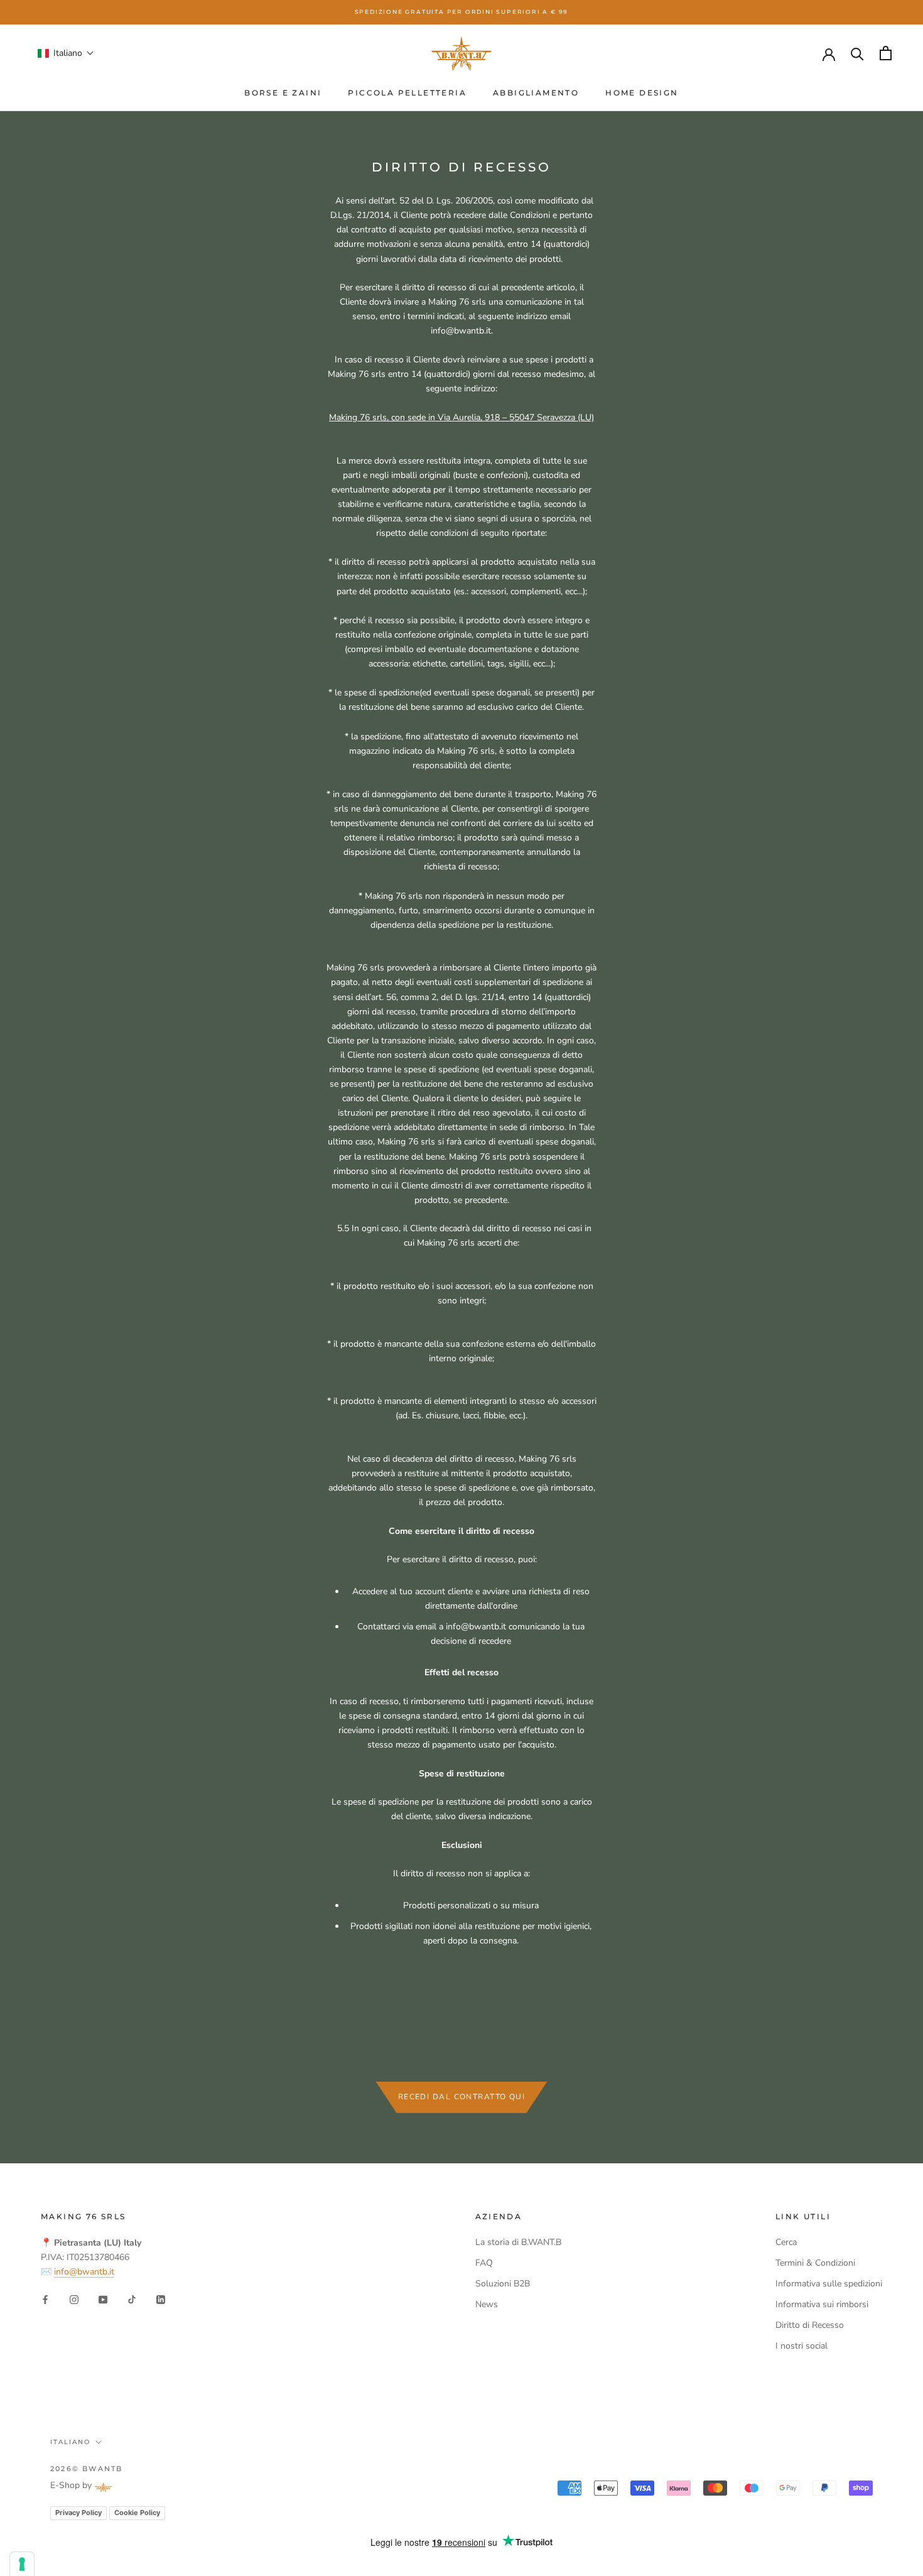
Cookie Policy (137, 2513)
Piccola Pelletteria (407, 93)
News (487, 2304)
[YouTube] (103, 2299)
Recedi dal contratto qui (462, 2097)
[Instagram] (74, 2299)
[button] (66, 53)
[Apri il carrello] (886, 53)
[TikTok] (132, 2299)
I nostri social (802, 2346)
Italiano (70, 2442)
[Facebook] (45, 2299)
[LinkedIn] (161, 2299)
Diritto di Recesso (810, 2325)
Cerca (786, 2242)
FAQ (484, 2263)
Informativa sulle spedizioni (829, 2284)
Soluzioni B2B (503, 2284)
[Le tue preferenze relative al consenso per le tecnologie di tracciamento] (22, 2564)
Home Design (642, 93)
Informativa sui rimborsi (822, 2304)
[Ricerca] (857, 53)
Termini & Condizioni (815, 2263)
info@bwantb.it (84, 2272)
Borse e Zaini (283, 93)
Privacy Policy (78, 2513)
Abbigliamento (536, 93)
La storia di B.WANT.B (518, 2242)
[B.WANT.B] (462, 53)
